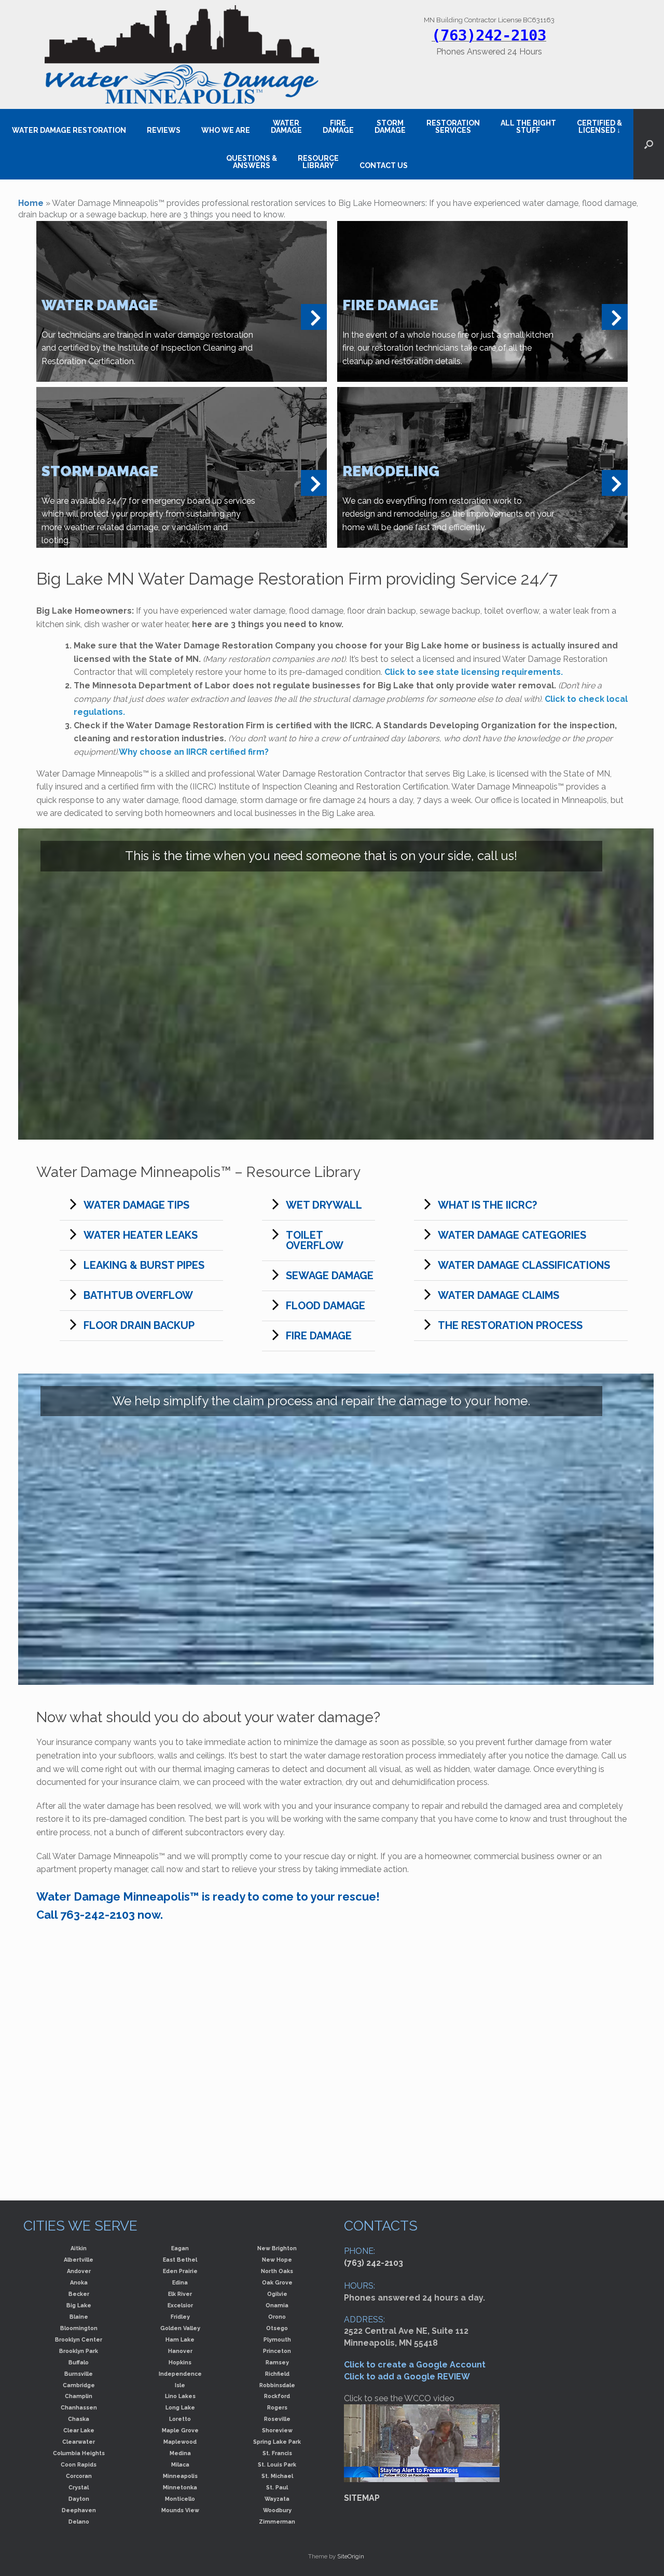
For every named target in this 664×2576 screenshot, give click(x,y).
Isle (180, 2385)
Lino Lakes (180, 2396)
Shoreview (277, 2430)
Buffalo (79, 2362)
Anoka (79, 2282)
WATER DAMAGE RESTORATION (69, 130)
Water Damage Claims (499, 1295)
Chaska (79, 2419)
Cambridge (79, 2385)
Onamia (277, 2305)
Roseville (277, 2419)
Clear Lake (79, 2430)
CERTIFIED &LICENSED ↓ (599, 127)
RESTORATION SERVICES (453, 127)
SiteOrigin (351, 2556)
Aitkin (79, 2248)
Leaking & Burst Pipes (144, 1265)
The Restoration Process (510, 1325)
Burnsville (79, 2374)
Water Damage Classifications (524, 1265)
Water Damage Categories (512, 1235)
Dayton (79, 2499)
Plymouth (277, 2339)
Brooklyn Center (79, 2339)
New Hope (277, 2260)
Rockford (277, 2396)
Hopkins (180, 2362)
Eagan (180, 2248)
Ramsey (277, 2362)
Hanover (180, 2351)
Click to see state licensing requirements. (474, 672)
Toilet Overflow (315, 1240)
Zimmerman (277, 2522)
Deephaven (79, 2510)
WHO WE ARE (226, 130)
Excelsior (180, 2305)
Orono (277, 2317)
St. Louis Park (277, 2464)
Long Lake (180, 2407)
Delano (79, 2522)
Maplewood (180, 2442)
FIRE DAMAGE (338, 127)
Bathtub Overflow (138, 1295)
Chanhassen (79, 2407)
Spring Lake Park (277, 2442)
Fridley (180, 2317)
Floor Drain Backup (139, 1325)
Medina (180, 2453)
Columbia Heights (79, 2453)
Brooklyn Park (79, 2351)
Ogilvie (277, 2294)
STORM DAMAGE (390, 127)
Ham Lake (180, 2339)
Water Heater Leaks (141, 1235)
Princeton (277, 2351)
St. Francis (277, 2453)
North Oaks (277, 2271)
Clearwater (79, 2442)
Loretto (180, 2419)
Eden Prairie (180, 2271)
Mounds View (180, 2510)
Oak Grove (277, 2282)
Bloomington (79, 2328)
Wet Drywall (324, 1205)
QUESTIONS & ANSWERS (252, 162)
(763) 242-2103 (374, 2263)
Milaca (180, 2464)
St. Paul (277, 2487)
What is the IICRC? (487, 1205)
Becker (79, 2294)
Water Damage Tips (136, 1205)
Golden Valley (180, 2328)
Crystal (79, 2487)
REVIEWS (164, 130)
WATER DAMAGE (286, 127)
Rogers (277, 2407)
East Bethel (180, 2260)
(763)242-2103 (489, 35)
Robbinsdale (277, 2385)
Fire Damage (319, 1336)
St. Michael (277, 2476)
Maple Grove (180, 2430)
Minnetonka (180, 2487)
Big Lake (79, 2305)
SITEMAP (362, 2498)
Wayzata (277, 2499)
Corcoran (79, 2476)
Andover (79, 2271)
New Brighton (277, 2248)
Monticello (180, 2499)
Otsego (277, 2328)
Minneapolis (180, 2476)
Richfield (277, 2374)
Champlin (79, 2396)
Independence (180, 2374)
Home (31, 203)
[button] (649, 144)
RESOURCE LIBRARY (318, 162)
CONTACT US (384, 165)
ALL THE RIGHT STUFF (528, 127)
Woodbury (277, 2510)
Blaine (79, 2317)
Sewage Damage (330, 1276)
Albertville (79, 2260)
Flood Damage (326, 1306)
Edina (180, 2282)
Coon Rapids (79, 2464)
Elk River (180, 2294)
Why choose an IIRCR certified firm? (194, 752)
